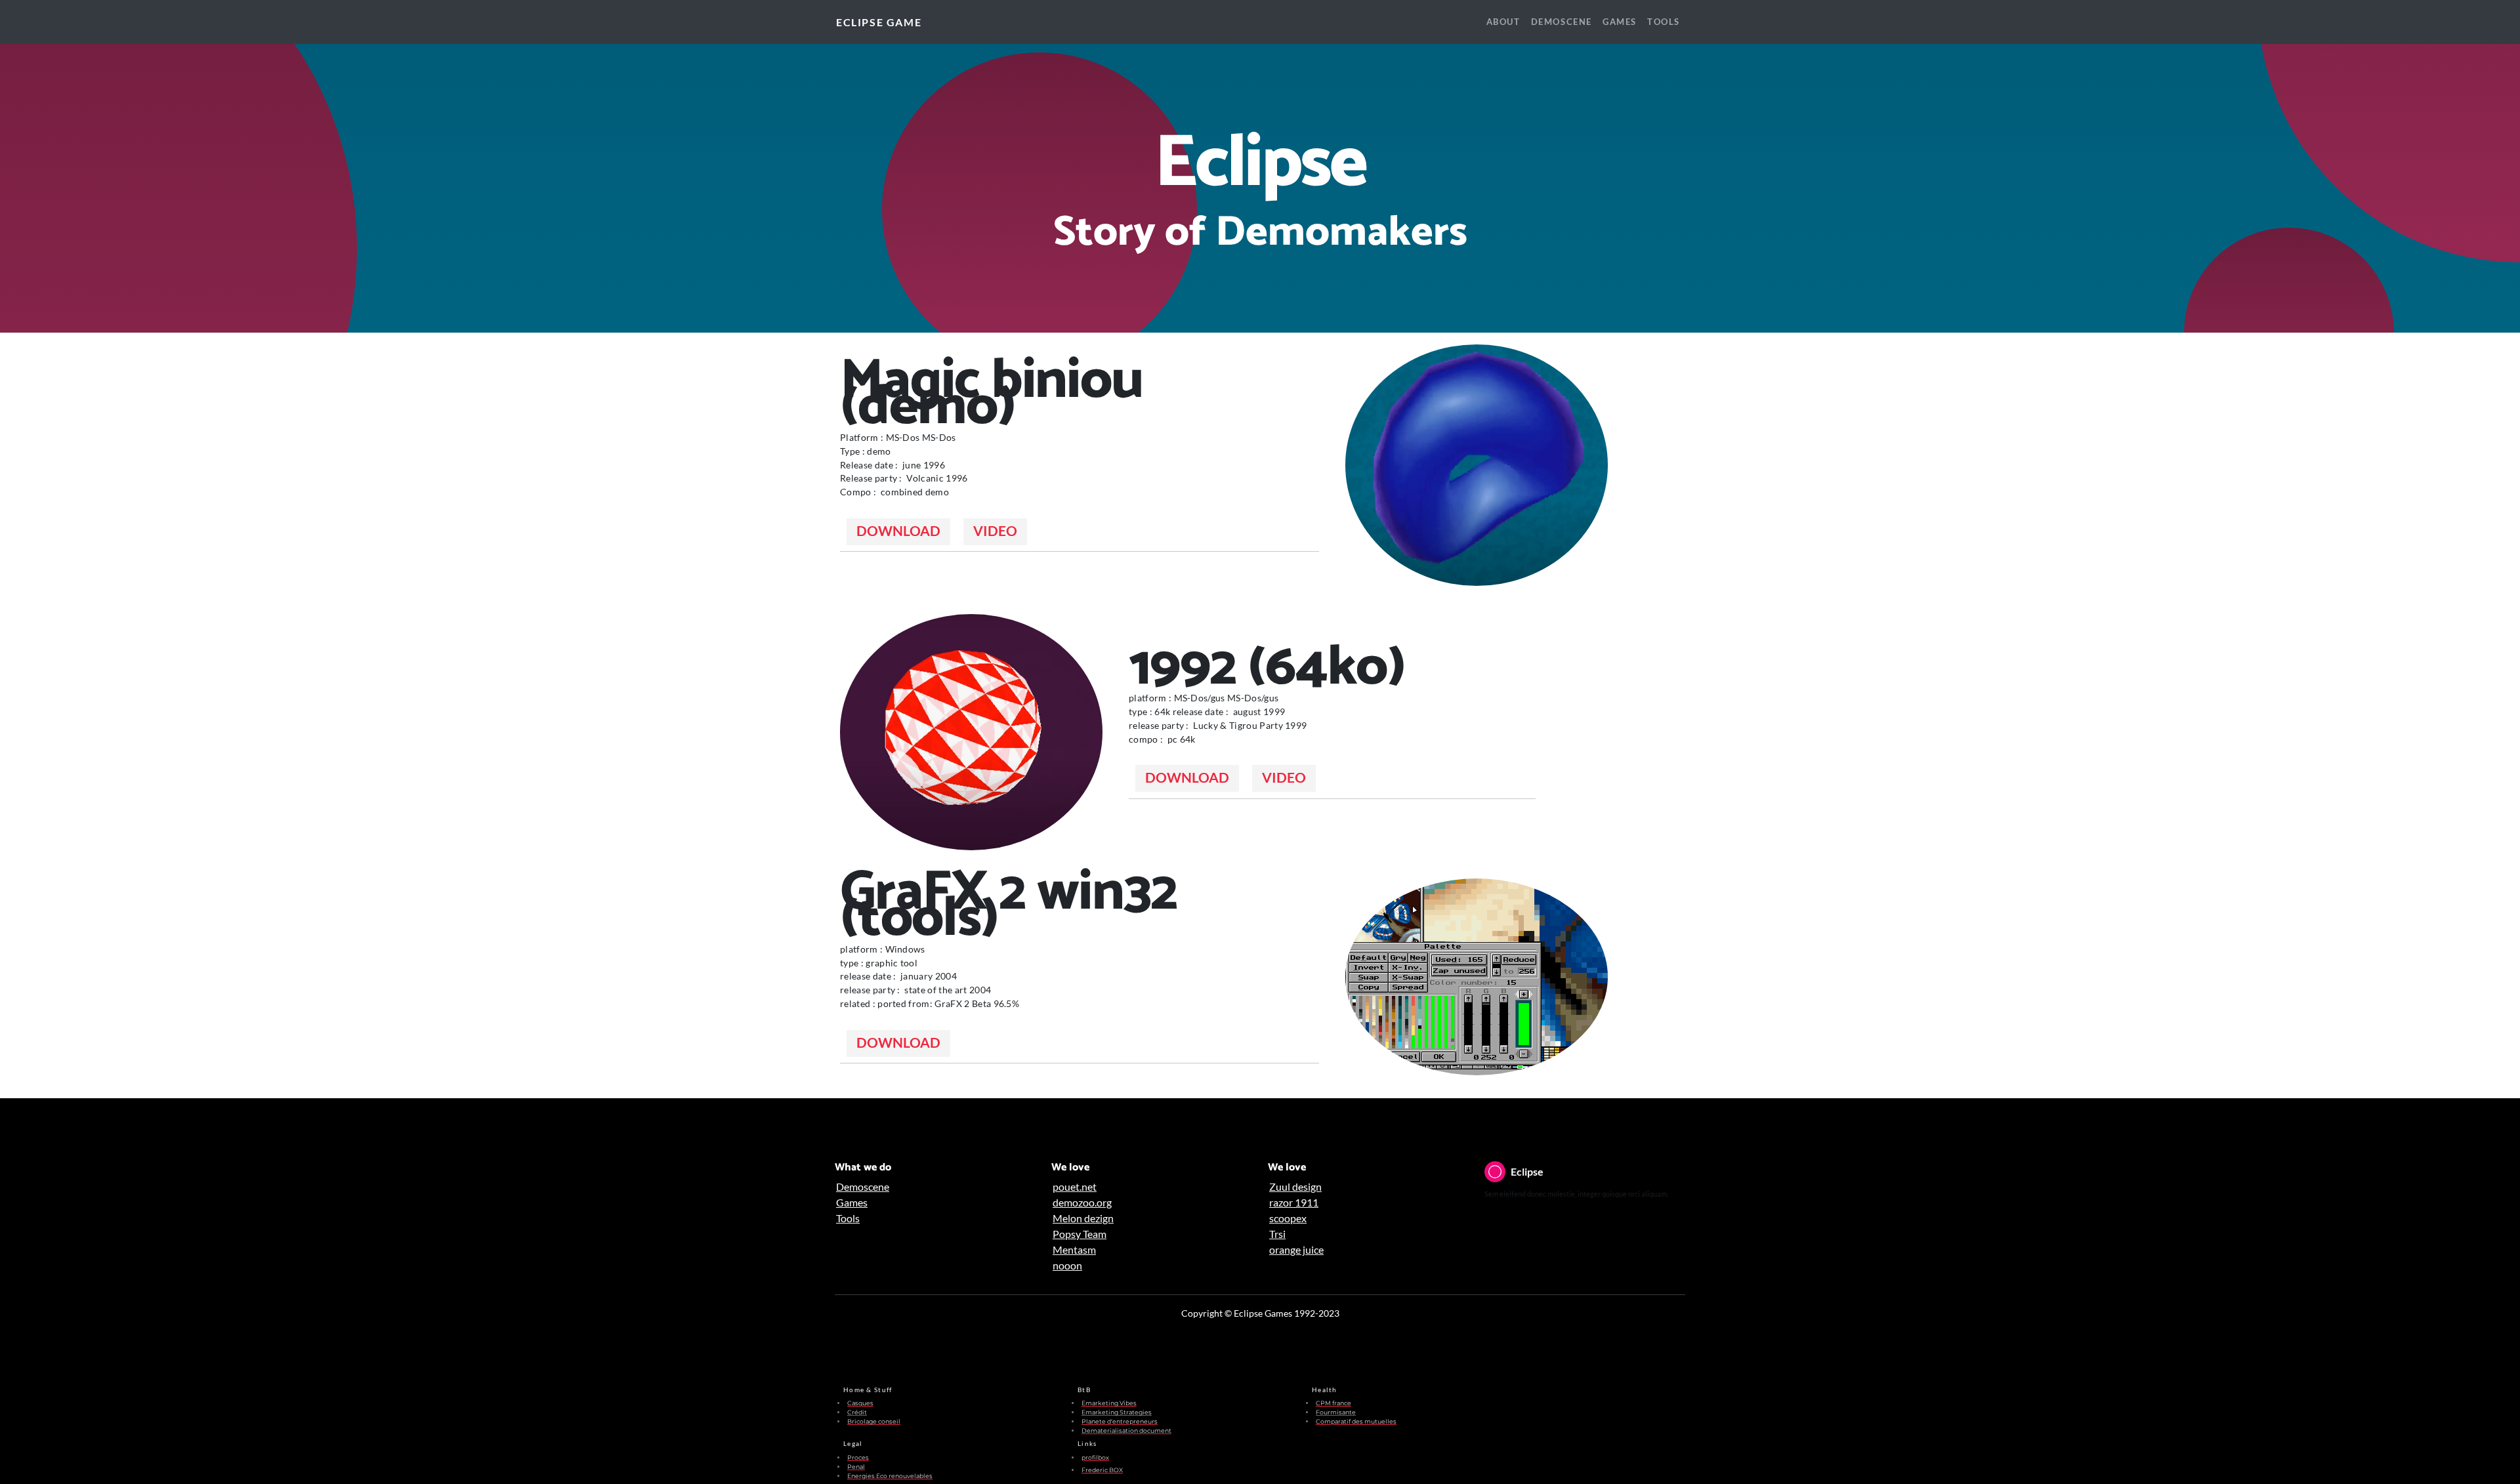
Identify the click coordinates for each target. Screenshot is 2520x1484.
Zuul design (1295, 1186)
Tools (848, 1218)
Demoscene (863, 1186)
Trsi (1277, 1234)
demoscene (1562, 22)
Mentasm (1074, 1249)
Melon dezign (1083, 1218)
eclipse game (879, 22)
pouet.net (1075, 1186)
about (1503, 22)
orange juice (1296, 1249)
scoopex (1288, 1218)
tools (1664, 22)
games (1620, 22)
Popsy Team (1080, 1234)
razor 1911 (1294, 1202)
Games (852, 1202)
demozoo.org (1082, 1202)
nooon (1067, 1265)
